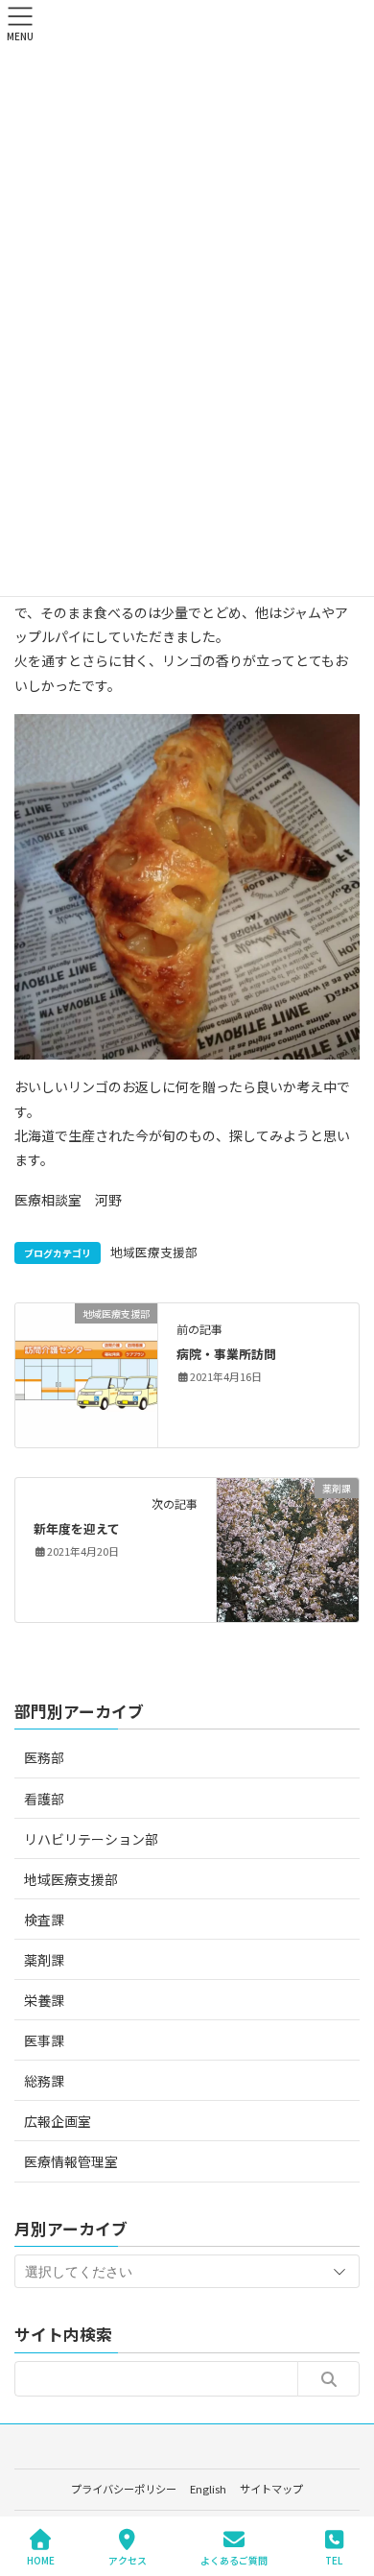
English (208, 2489)
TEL (334, 2560)
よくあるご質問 (234, 2560)
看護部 (44, 1799)
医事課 (44, 2040)
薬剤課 (44, 1960)
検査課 (44, 1920)
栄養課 (44, 2000)
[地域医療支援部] (86, 1373)
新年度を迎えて (77, 1528)
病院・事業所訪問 (226, 1354)
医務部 (44, 1757)
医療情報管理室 (71, 2161)
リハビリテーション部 (91, 1839)
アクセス (128, 2560)
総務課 (44, 2081)
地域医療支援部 (154, 1252)
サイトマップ (271, 2489)
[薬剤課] (288, 1548)
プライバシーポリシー (124, 2489)
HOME (41, 2560)
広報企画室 (58, 2121)
